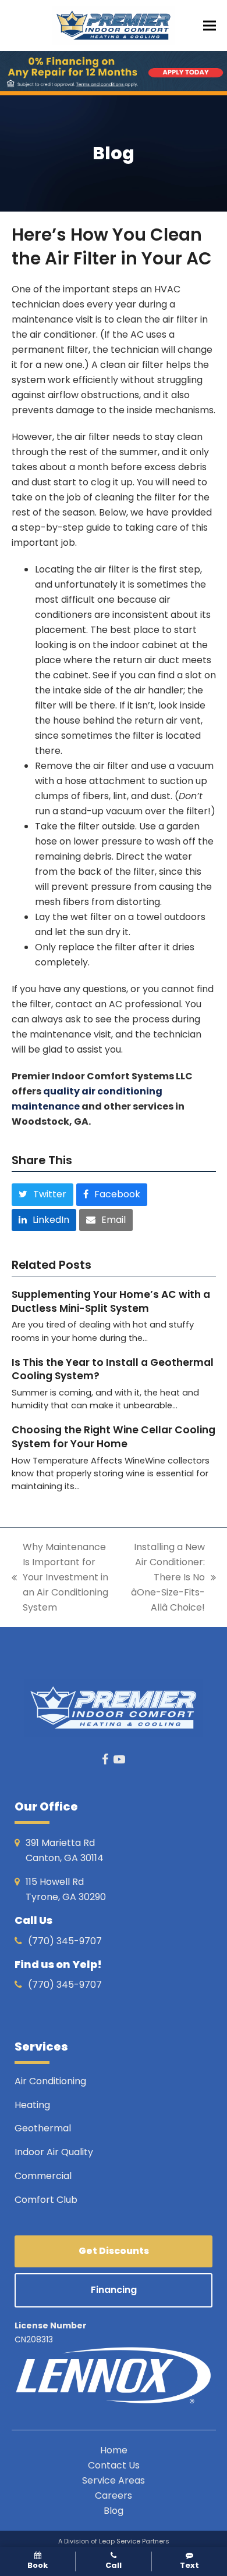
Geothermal (43, 2128)
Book (38, 2565)
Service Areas (114, 2480)
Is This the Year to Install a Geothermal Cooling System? (113, 1369)
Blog (114, 2511)
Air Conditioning (50, 2081)
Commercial (43, 2176)
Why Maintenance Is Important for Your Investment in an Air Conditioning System (60, 1577)
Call (114, 2565)
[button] (210, 26)
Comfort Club (46, 2200)
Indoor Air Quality (55, 2152)
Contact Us (114, 2465)
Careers (114, 2495)
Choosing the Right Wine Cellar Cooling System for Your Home (114, 1437)
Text (189, 2565)
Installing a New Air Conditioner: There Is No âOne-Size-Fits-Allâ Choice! (165, 1577)
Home (114, 2450)
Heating (33, 2105)
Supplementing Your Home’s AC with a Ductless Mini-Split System (111, 1301)
